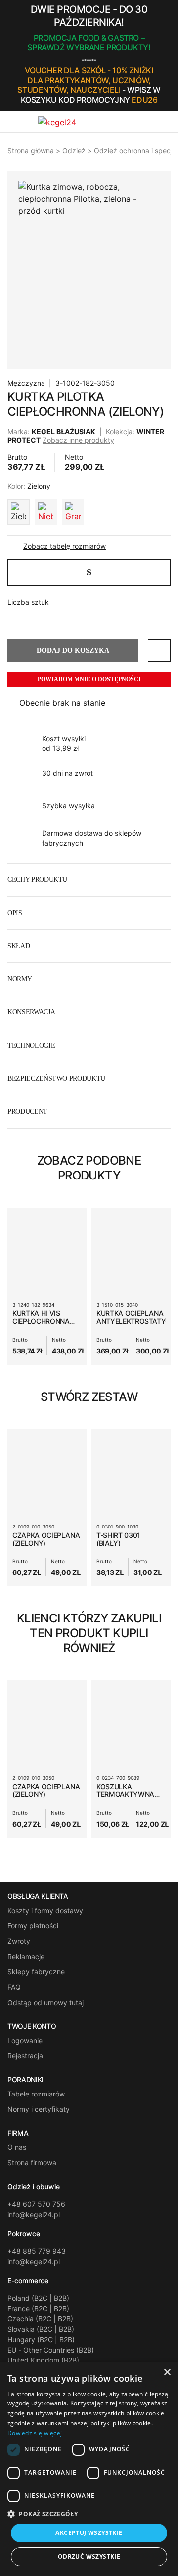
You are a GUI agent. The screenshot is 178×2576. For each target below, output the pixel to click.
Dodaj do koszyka (73, 650)
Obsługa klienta (38, 1896)
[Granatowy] (73, 512)
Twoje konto (32, 2026)
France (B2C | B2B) (38, 2308)
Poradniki (25, 2080)
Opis (15, 913)
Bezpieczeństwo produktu (56, 1078)
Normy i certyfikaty (39, 2109)
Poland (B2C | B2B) (38, 2298)
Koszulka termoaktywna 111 (125, 1794)
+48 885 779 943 (37, 2251)
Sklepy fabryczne (36, 1972)
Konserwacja (31, 1012)
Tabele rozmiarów (36, 2094)
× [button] (167, 2373)
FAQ (14, 1987)
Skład (19, 946)
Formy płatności (33, 1926)
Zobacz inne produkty (78, 440)
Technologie (31, 1045)
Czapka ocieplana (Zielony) (46, 1539)
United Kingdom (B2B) (43, 2360)
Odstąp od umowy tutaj (45, 2002)
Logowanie (25, 2040)
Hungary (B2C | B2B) (41, 2339)
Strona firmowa (32, 2162)
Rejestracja (25, 2056)
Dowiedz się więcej (35, 2433)
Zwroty (19, 1941)
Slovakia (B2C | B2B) (41, 2329)
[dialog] (89, 2469)
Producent (27, 1112)
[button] (168, 56)
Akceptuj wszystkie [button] (89, 2533)
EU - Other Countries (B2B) (51, 2350)
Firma (18, 2133)
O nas (17, 2147)
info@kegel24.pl (34, 2214)
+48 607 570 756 (36, 2204)
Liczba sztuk (28, 602)
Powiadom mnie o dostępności (89, 679)
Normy (20, 979)
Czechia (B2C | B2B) (40, 2319)
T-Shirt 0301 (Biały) (118, 1539)
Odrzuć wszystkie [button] (89, 2556)
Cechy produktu (37, 880)
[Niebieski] (46, 512)
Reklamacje (26, 1956)
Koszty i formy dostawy (45, 1910)
